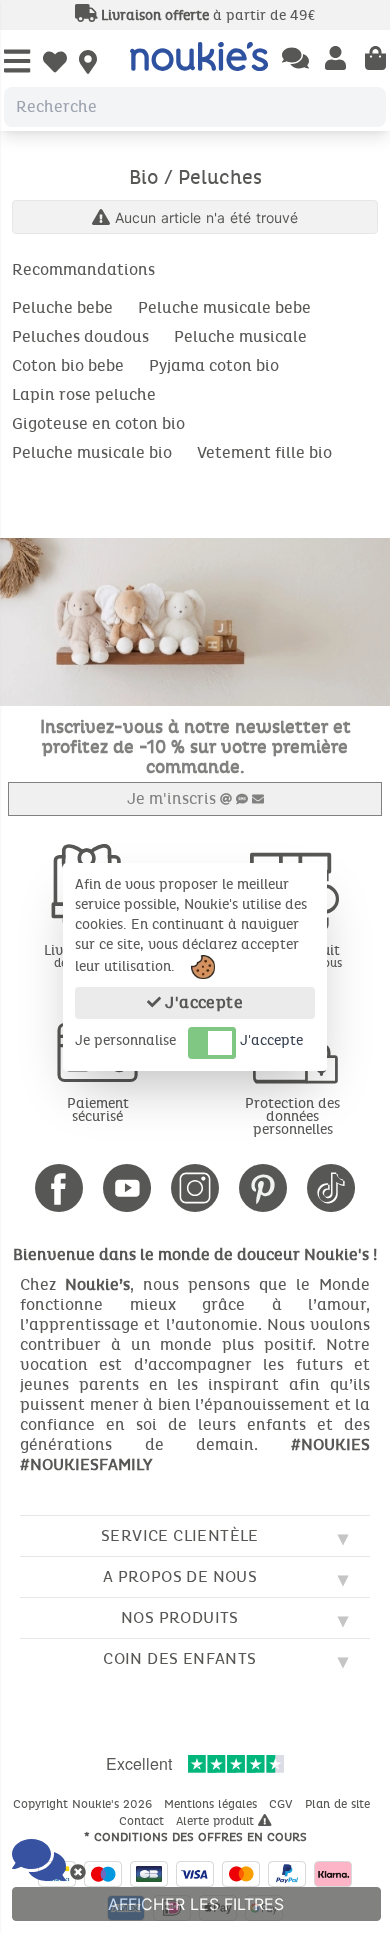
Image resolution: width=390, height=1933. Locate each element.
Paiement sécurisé (98, 1110)
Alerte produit (217, 1821)
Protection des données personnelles (292, 1116)
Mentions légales (212, 1804)
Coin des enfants (179, 1658)
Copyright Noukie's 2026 (84, 1804)
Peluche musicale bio (92, 452)
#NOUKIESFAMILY (86, 1464)
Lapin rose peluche (84, 394)
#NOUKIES (330, 1444)
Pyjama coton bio (214, 365)
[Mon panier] (375, 60)
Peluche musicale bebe (224, 307)
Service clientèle (180, 1535)
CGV (283, 1804)
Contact (143, 1821)
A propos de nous (180, 1576)
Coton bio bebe (68, 365)
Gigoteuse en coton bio (98, 423)
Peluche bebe (62, 307)
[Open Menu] (17, 62)
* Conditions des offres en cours (195, 1837)
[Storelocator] (88, 64)
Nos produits (180, 1617)
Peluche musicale (240, 336)
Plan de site (339, 1804)
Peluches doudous (80, 336)
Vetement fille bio (264, 452)
